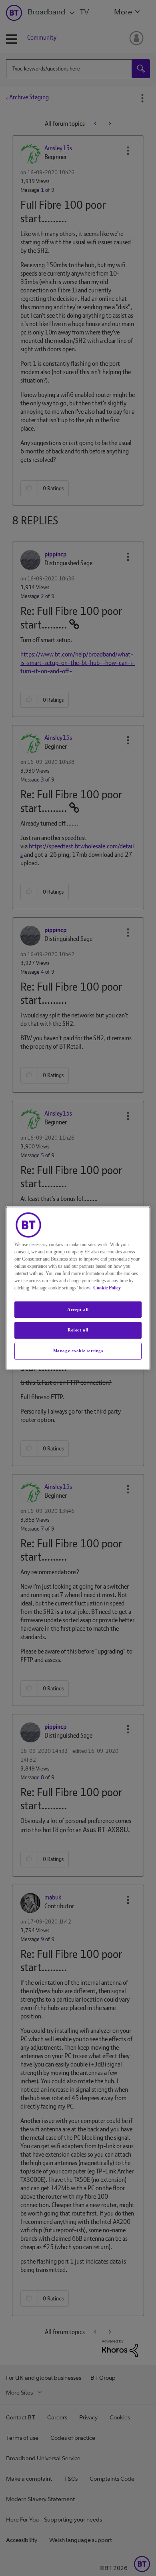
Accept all (78, 1309)
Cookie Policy (107, 1288)
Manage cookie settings (78, 1351)
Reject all (78, 1330)
